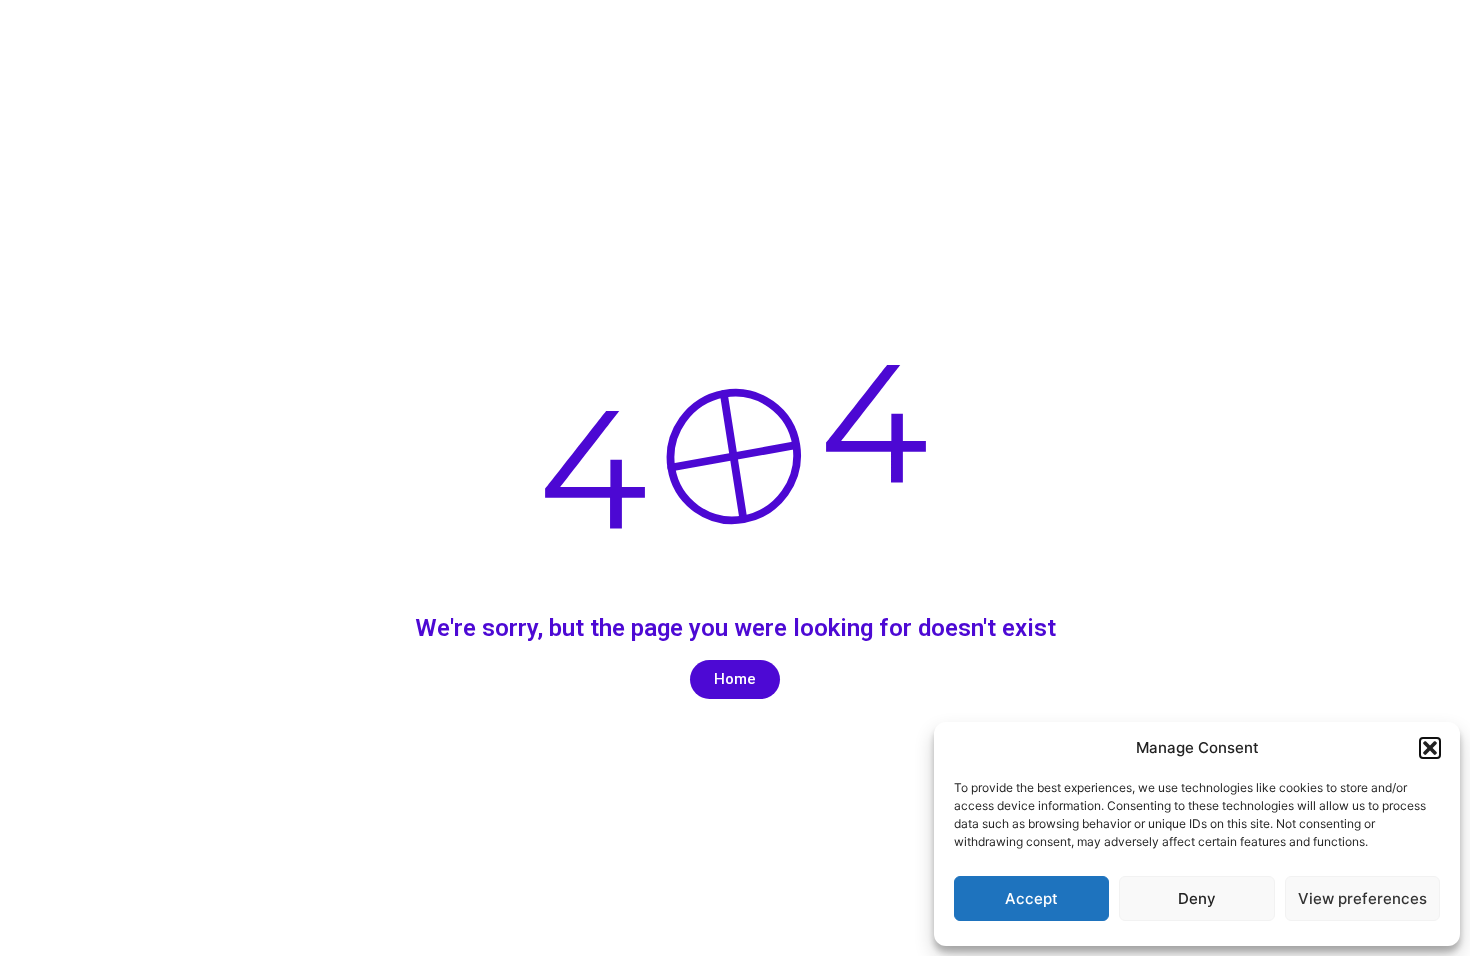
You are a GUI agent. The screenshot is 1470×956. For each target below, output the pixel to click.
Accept (1031, 898)
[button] (1430, 748)
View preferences (1362, 898)
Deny (1197, 898)
